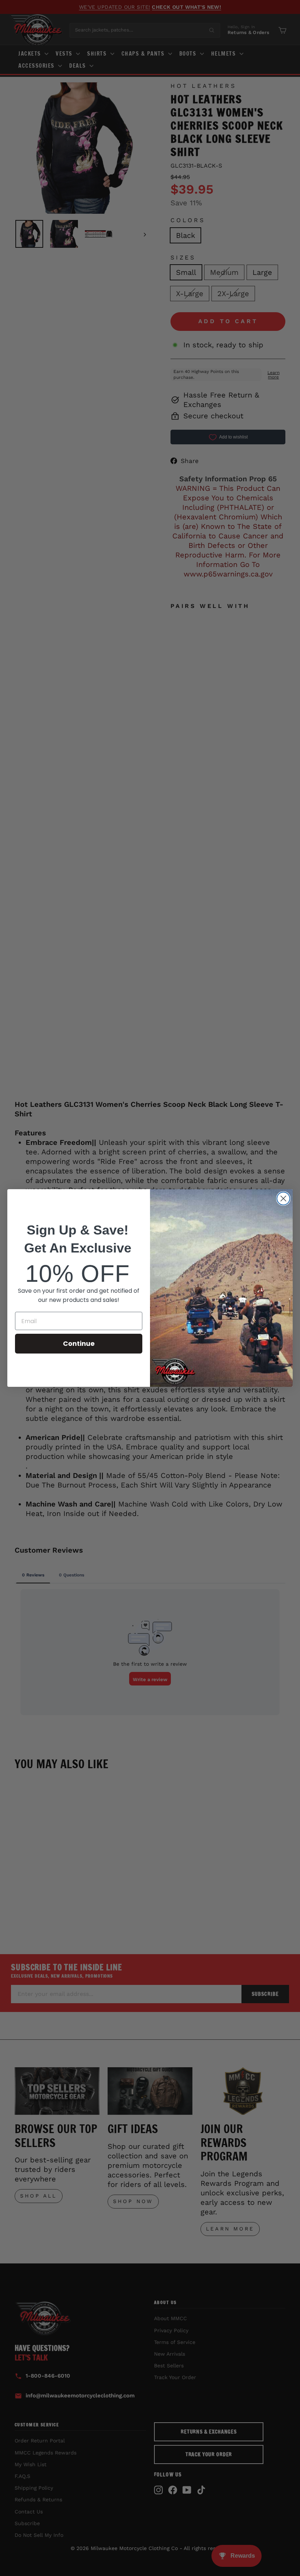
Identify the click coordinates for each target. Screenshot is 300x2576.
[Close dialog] (283, 1199)
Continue (79, 1343)
